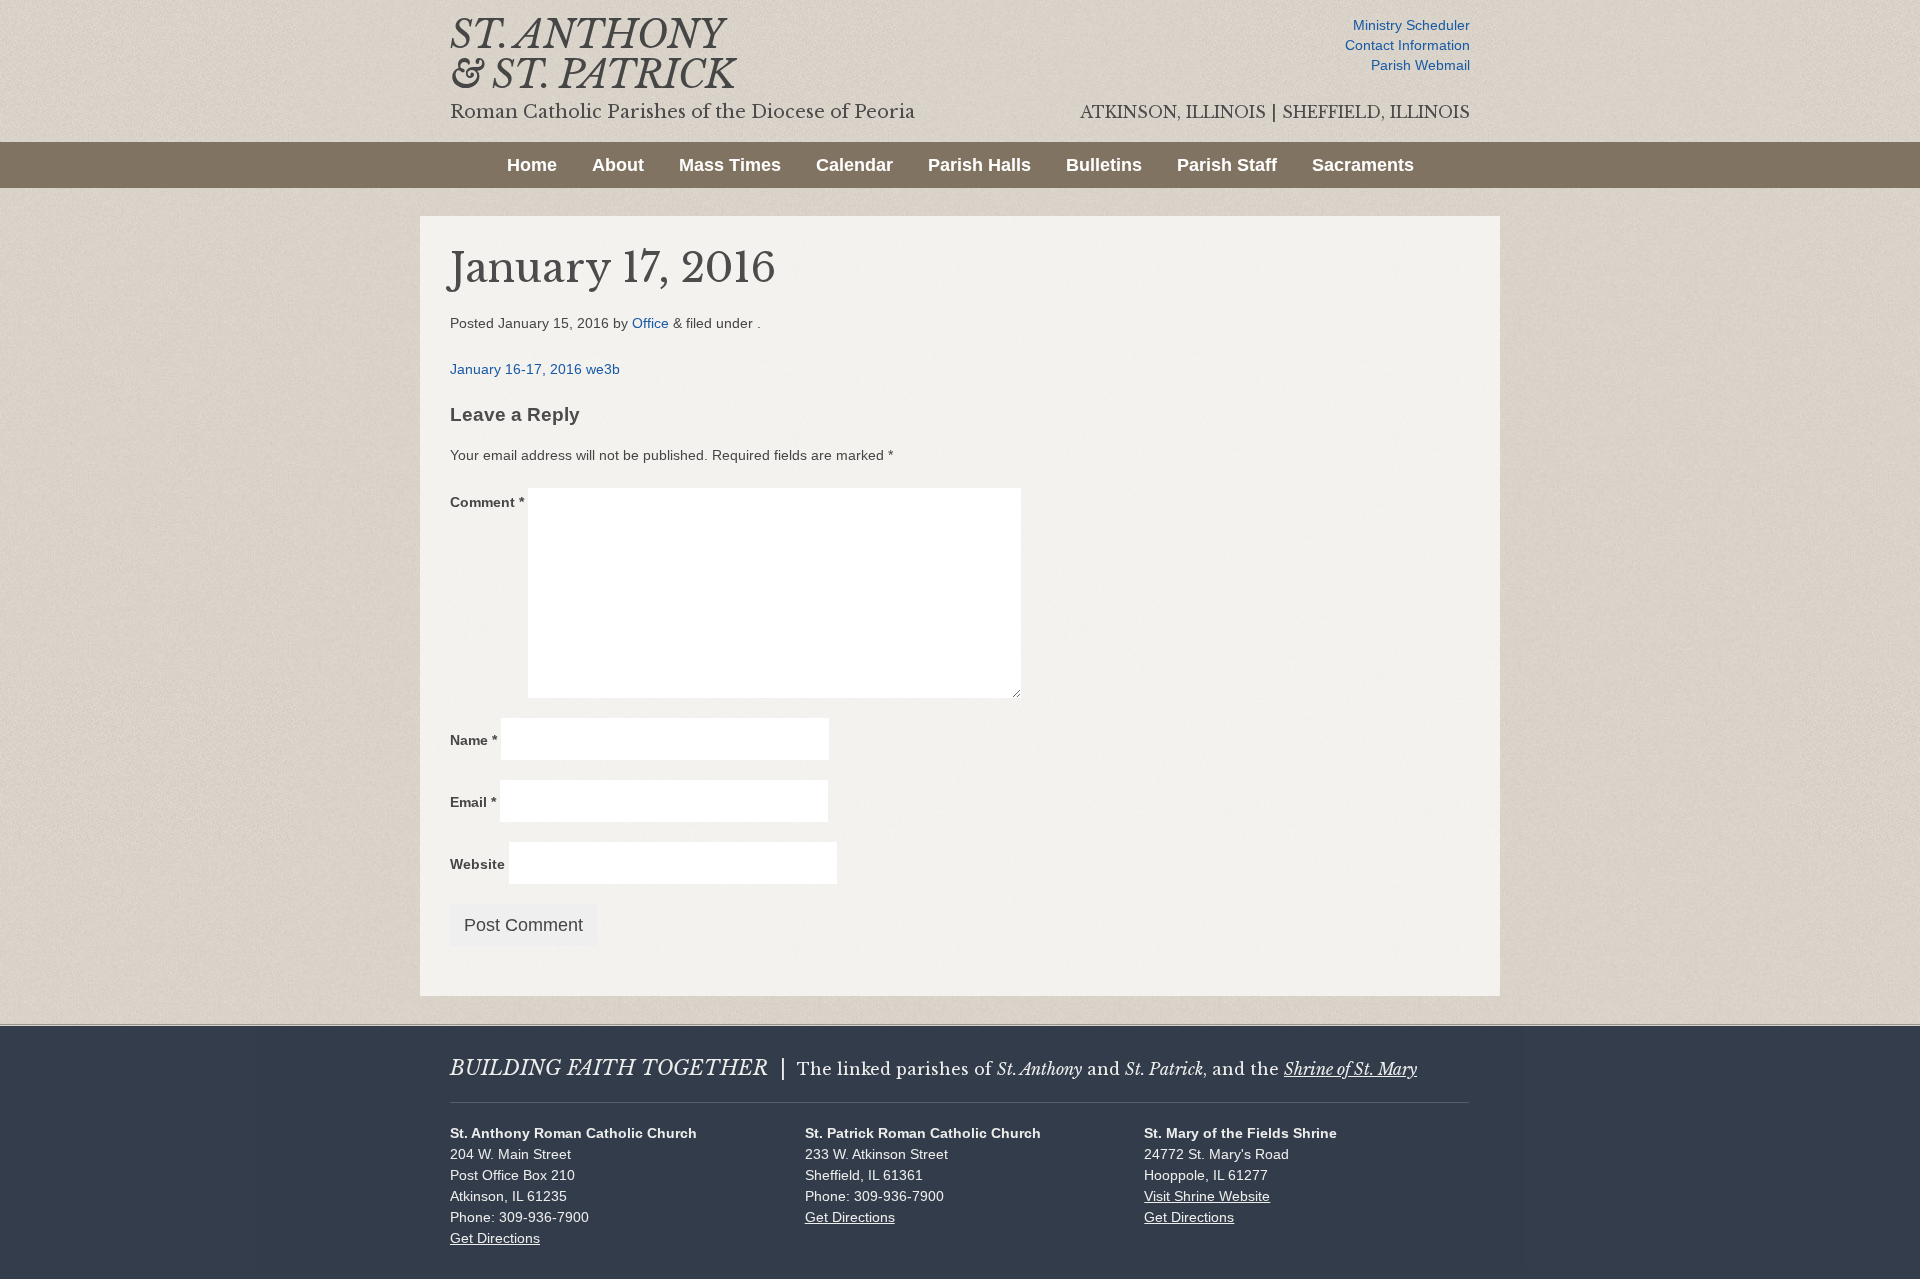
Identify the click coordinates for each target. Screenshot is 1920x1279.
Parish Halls (979, 165)
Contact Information (1407, 45)
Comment (487, 502)
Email (473, 802)
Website (477, 864)
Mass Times (730, 165)
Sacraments (1363, 165)
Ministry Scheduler (1411, 25)
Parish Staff (1227, 165)
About (618, 165)
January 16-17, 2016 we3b (535, 369)
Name (473, 740)
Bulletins (1104, 165)
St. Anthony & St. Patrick (592, 54)
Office (650, 323)
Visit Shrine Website (1207, 1196)
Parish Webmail (1420, 65)
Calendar (854, 165)
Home (532, 165)
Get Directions (495, 1238)
